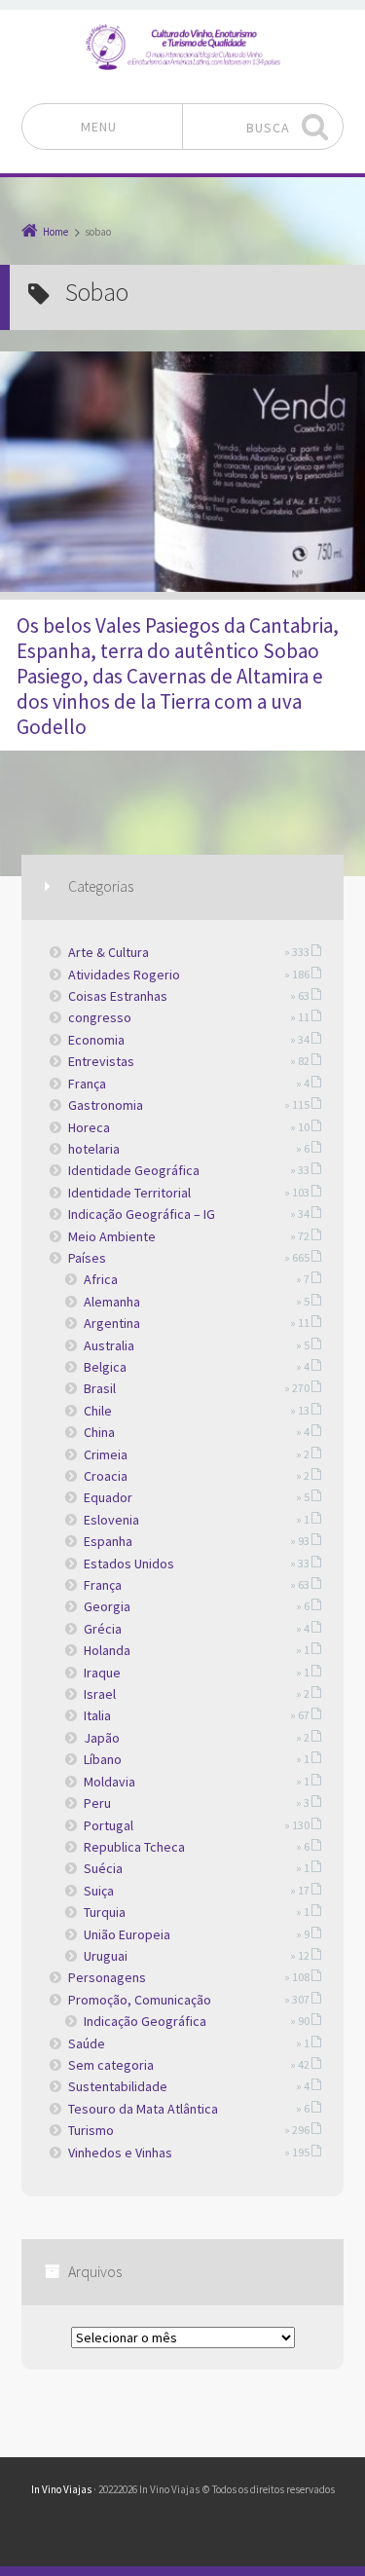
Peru (97, 1803)
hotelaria (94, 1149)
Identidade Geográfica (134, 1170)
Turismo (91, 2130)
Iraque (102, 1673)
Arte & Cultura (109, 952)
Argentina (112, 1323)
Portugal (109, 1825)
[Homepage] (183, 47)
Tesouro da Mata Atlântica (143, 2109)
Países (87, 1258)
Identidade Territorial (129, 1193)
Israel (100, 1694)
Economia (96, 1040)
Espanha (108, 1541)
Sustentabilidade (118, 2086)
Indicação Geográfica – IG (142, 1214)
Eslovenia (111, 1520)
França (87, 1084)
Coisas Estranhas (118, 996)
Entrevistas (101, 1061)
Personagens (107, 1977)
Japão (102, 1738)
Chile (98, 1411)
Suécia (103, 1868)
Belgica (105, 1367)
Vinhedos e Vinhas (120, 2153)
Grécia (103, 1629)
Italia (97, 1715)
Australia (109, 1345)
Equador (108, 1497)
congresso (100, 1017)
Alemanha (112, 1302)
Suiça (99, 1891)
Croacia (106, 1476)
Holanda (107, 1650)
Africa (101, 1279)
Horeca (89, 1127)
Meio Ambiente (112, 1236)
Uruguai (106, 1956)
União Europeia (127, 1934)
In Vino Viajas (61, 2489)
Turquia (105, 1912)
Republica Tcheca (134, 1847)
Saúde (87, 2043)
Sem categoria (111, 2065)
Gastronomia (106, 1105)
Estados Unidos (129, 1564)
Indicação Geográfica (145, 2021)
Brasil (100, 1388)
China (99, 1432)
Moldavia (109, 1782)
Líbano (103, 1759)
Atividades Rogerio (124, 975)
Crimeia (106, 1454)
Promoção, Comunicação (140, 2000)
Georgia (107, 1606)
